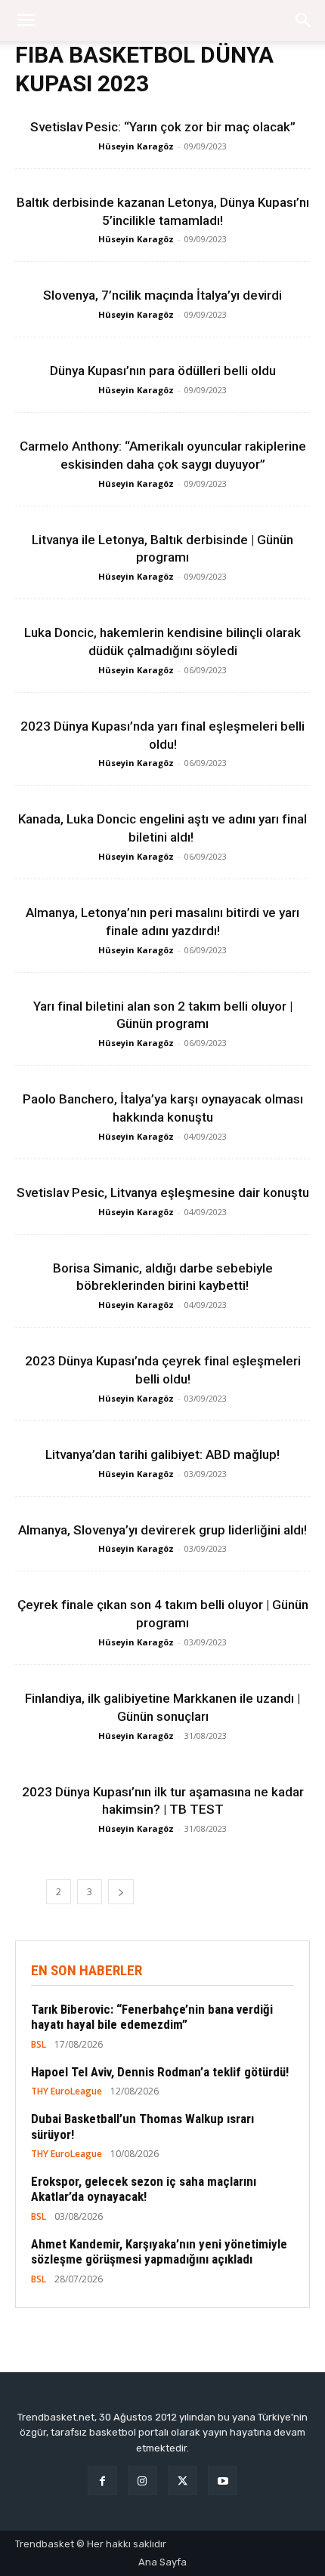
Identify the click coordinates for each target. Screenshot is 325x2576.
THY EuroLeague (67, 2091)
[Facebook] (102, 2481)
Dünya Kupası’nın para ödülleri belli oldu (163, 371)
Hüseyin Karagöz (136, 146)
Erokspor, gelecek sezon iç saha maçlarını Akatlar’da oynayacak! (144, 2189)
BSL (39, 2045)
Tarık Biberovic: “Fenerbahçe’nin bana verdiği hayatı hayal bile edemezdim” (152, 2017)
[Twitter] (183, 2481)
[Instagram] (142, 2481)
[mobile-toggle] (26, 20)
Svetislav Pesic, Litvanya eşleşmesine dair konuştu (163, 1193)
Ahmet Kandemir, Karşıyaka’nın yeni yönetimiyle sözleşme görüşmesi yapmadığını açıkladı (159, 2251)
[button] (304, 20)
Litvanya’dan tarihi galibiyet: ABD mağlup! (162, 1454)
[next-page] (121, 1892)
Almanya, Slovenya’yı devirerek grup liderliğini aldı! (162, 1530)
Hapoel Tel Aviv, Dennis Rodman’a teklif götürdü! (160, 2072)
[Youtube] (223, 2481)
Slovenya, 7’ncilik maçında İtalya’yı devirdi (162, 295)
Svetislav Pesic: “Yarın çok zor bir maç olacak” (163, 127)
